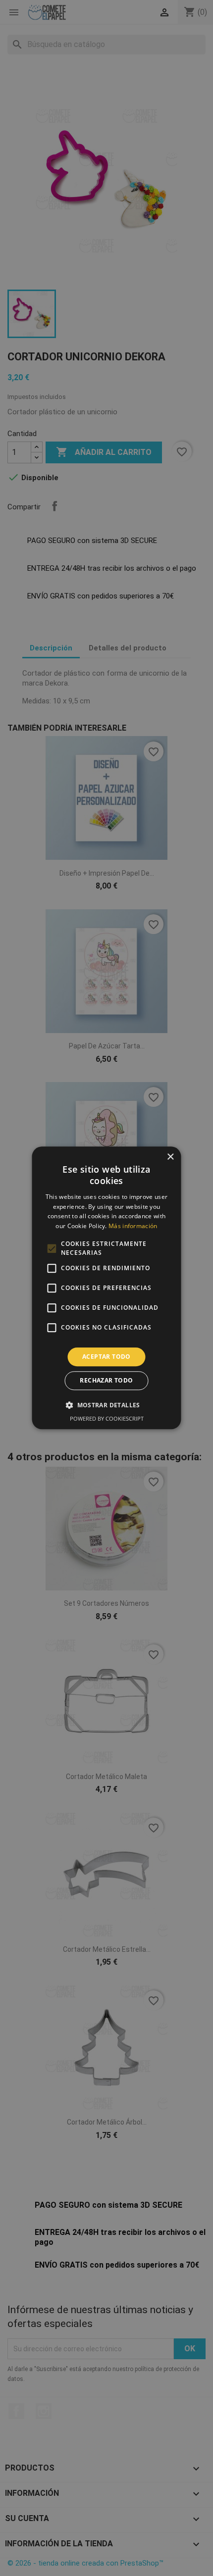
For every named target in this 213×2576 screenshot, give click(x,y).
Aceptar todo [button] (106, 1357)
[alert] (106, 1288)
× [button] (170, 1157)
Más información (133, 1226)
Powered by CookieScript (107, 1419)
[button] (106, 1405)
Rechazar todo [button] (106, 1381)
